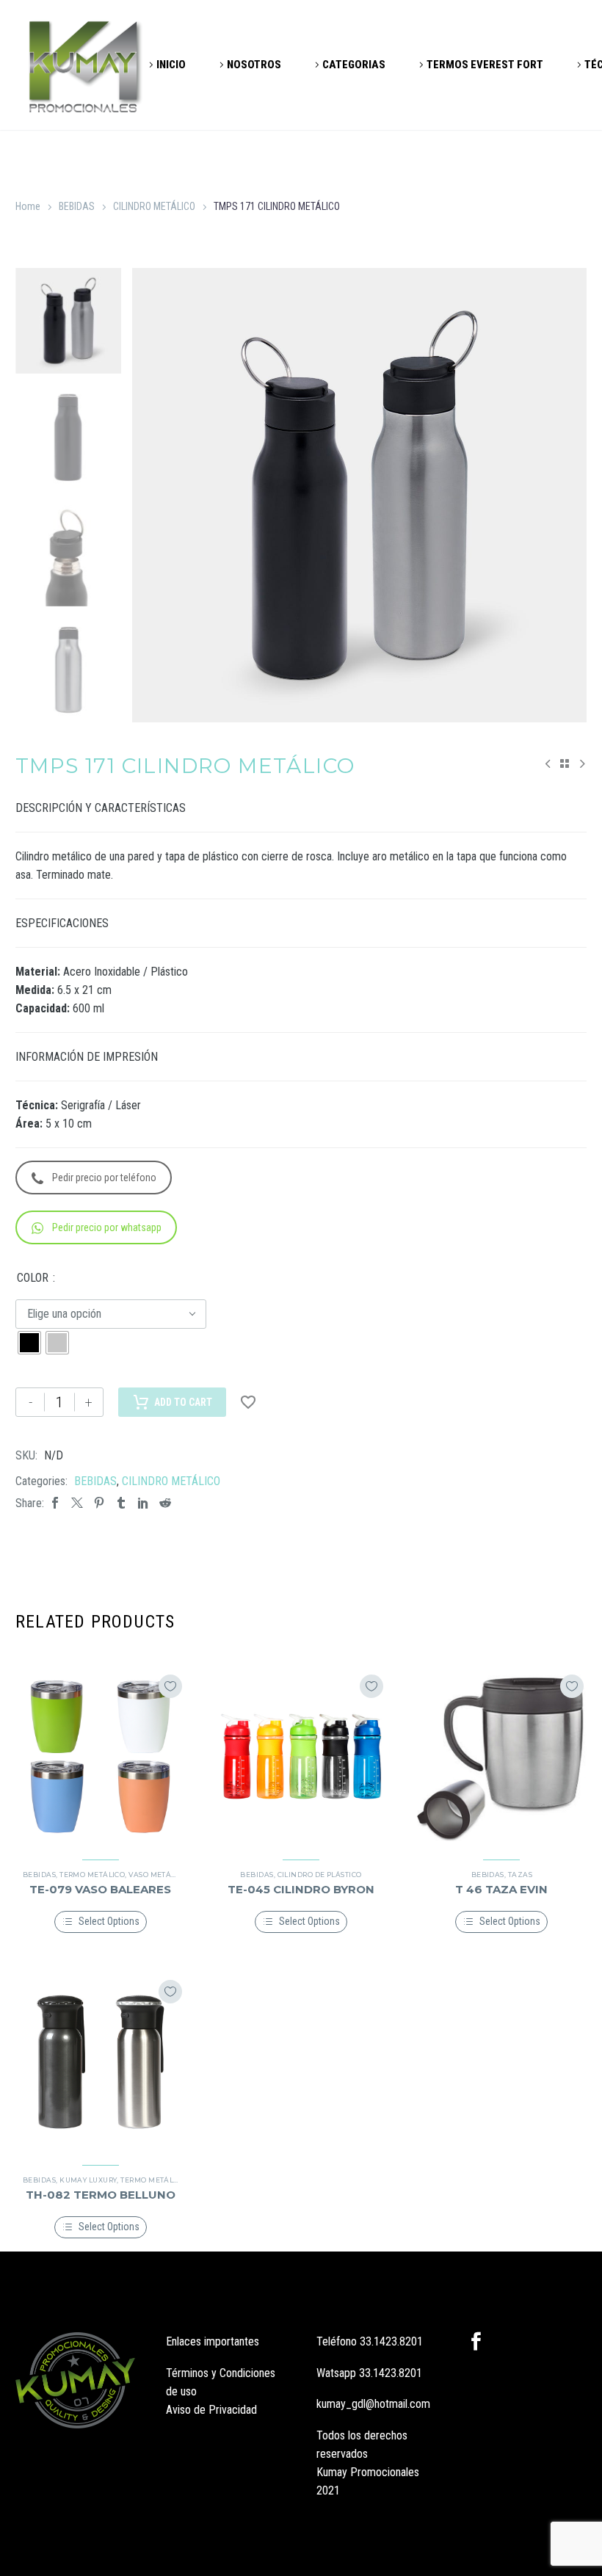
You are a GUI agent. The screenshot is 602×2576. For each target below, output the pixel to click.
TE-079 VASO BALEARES (100, 1889)
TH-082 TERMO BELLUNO (101, 2195)
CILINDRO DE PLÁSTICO (320, 1875)
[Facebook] (55, 1503)
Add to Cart (183, 1402)
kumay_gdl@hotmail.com (373, 2404)
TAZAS (520, 1875)
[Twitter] (77, 1503)
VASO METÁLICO (158, 1875)
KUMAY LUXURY (88, 2180)
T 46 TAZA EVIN (501, 1889)
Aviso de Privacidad (211, 2410)
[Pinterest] (99, 1503)
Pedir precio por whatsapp (107, 1227)
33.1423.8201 (391, 2341)
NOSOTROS (254, 65)
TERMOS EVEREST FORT (485, 65)
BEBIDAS (77, 206)
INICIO (171, 65)
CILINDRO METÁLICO (154, 206)
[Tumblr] (121, 1503)
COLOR (33, 1278)
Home (28, 206)
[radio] (29, 1343)
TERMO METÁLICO (92, 1875)
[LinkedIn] (143, 1503)
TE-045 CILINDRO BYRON (301, 1889)
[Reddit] (165, 1503)
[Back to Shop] (565, 763)
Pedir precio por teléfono (104, 1178)
